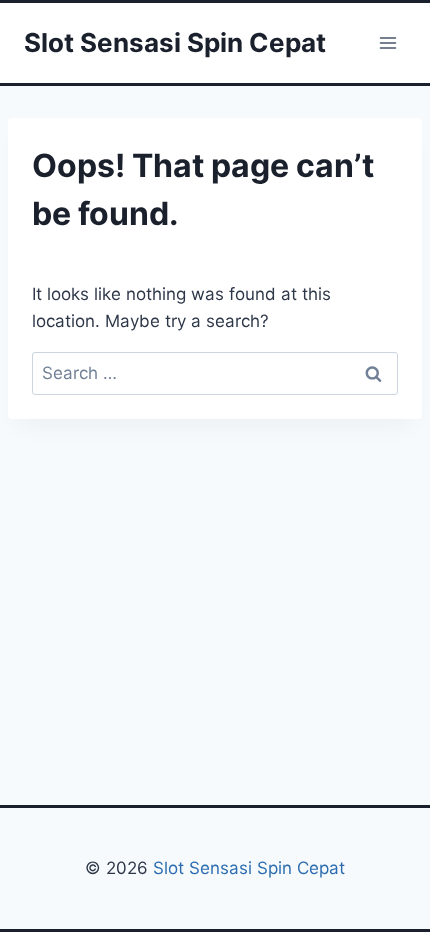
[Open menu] (387, 42)
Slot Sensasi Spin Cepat (246, 868)
